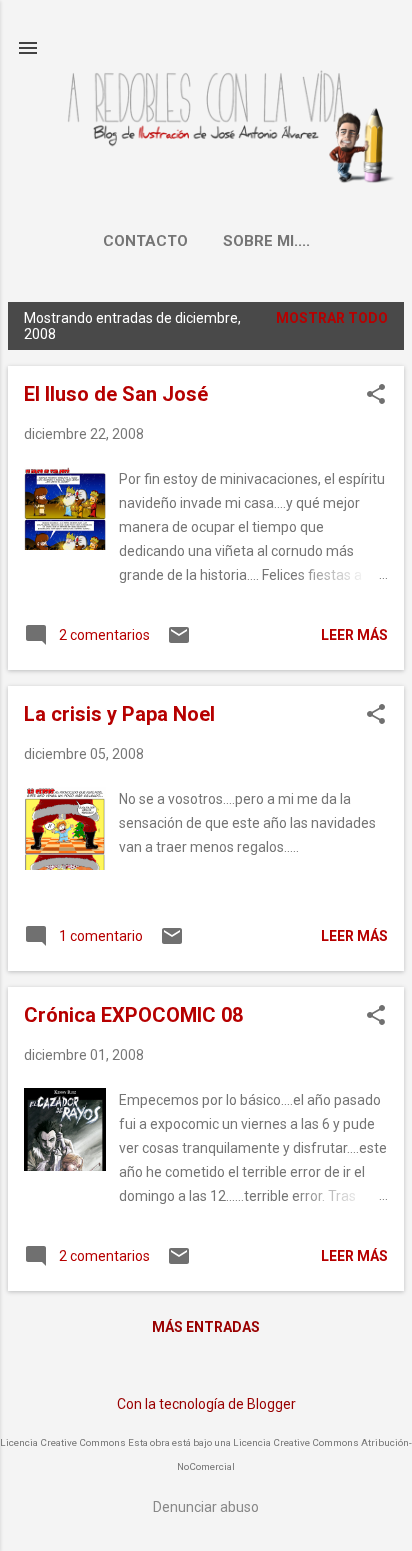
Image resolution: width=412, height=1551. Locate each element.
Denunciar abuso (206, 1507)
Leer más (354, 635)
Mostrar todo (332, 318)
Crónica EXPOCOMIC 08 (133, 1015)
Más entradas (206, 1327)
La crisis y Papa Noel (119, 714)
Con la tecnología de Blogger (206, 1404)
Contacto (145, 241)
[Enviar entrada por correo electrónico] (179, 642)
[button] (376, 395)
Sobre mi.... (266, 241)
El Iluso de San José (116, 394)
